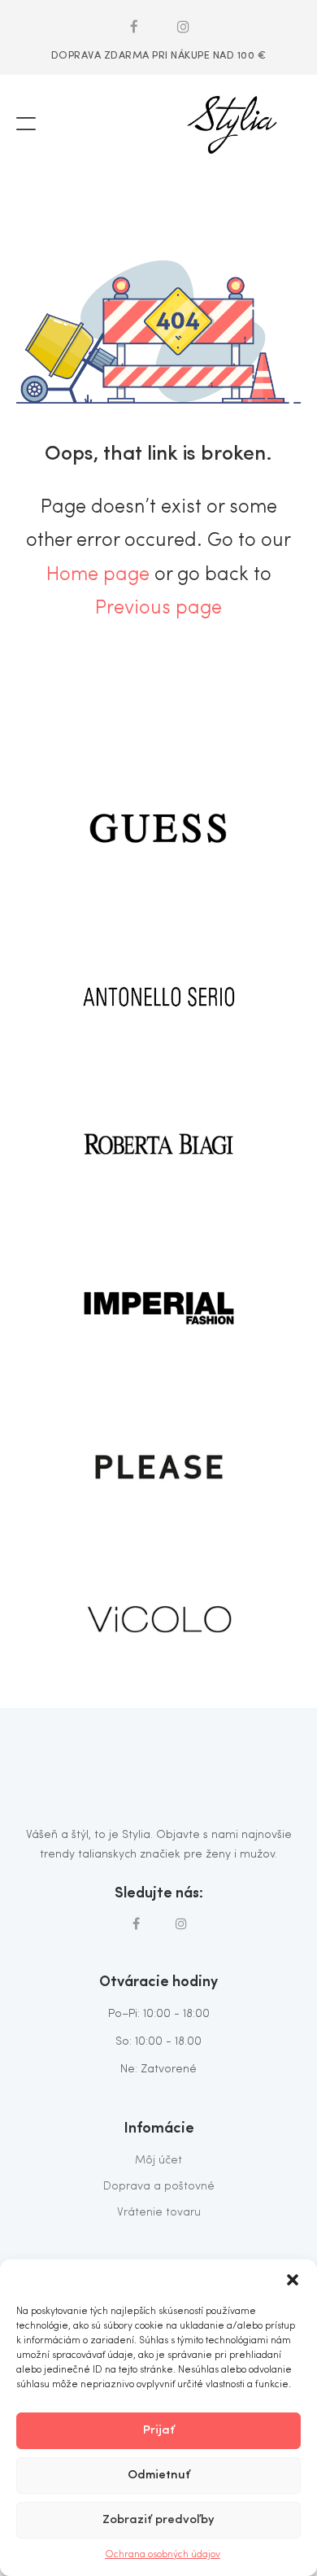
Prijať (159, 2431)
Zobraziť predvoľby (158, 2520)
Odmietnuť (159, 2476)
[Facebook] (134, 26)
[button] (293, 2280)
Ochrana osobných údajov (163, 2555)
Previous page (158, 609)
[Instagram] (184, 26)
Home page (98, 575)
